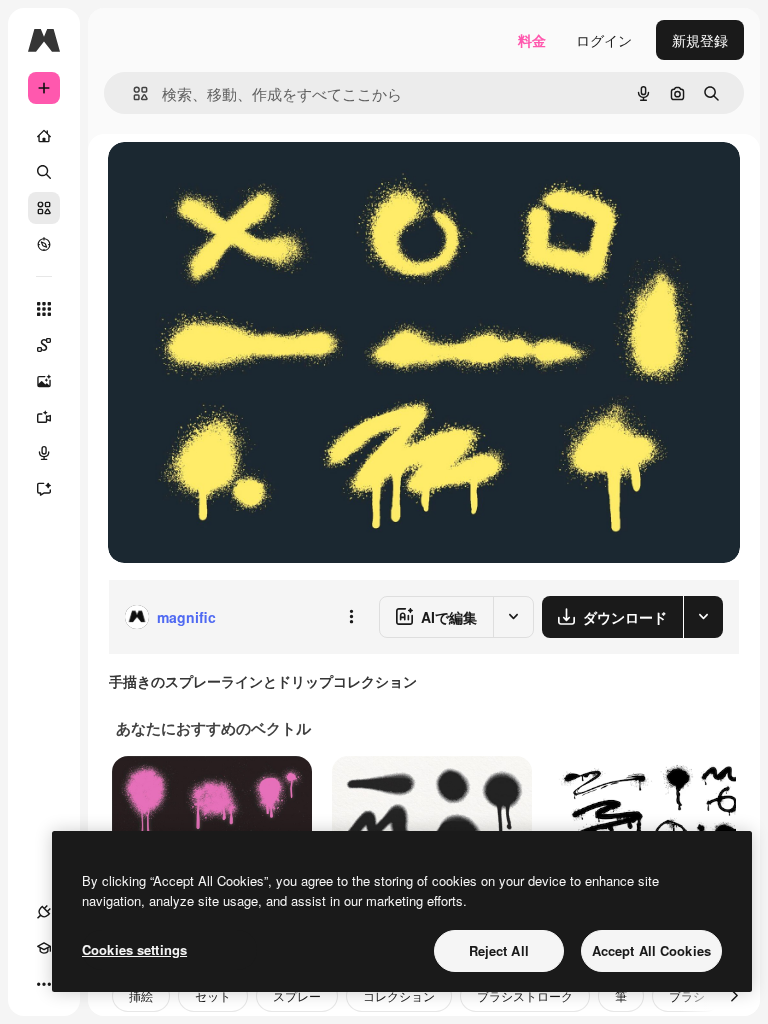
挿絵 (141, 995)
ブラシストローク (525, 995)
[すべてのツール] (44, 309)
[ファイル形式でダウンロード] (703, 617)
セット (213, 995)
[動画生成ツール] (44, 417)
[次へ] (734, 996)
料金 (532, 40)
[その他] (44, 984)
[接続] (44, 912)
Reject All (499, 950)
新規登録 (700, 40)
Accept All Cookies (651, 950)
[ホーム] (44, 136)
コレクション (399, 995)
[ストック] (44, 208)
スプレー (297, 995)
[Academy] (44, 948)
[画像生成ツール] (44, 381)
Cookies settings (134, 949)
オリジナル (245, 179)
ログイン (604, 40)
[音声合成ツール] (44, 453)
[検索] (44, 172)
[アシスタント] (44, 489)
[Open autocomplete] (132, 93)
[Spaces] (44, 345)
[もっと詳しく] (44, 244)
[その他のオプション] (351, 617)
